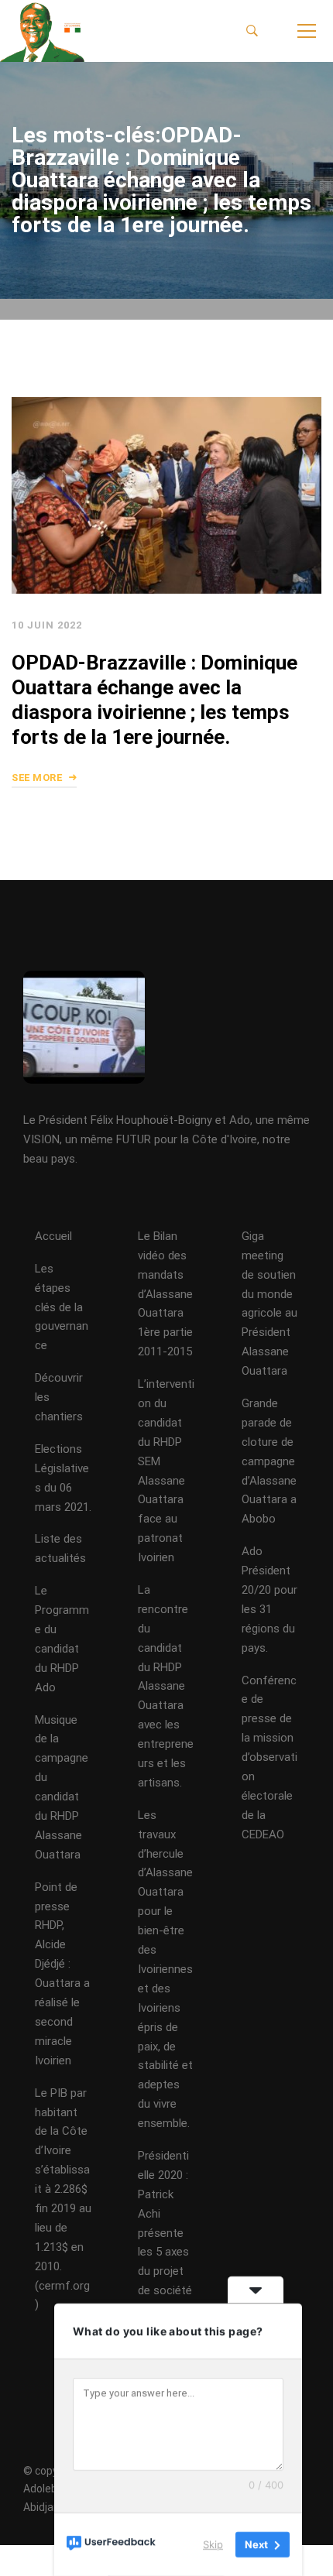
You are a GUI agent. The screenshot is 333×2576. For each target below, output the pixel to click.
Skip (213, 2544)
